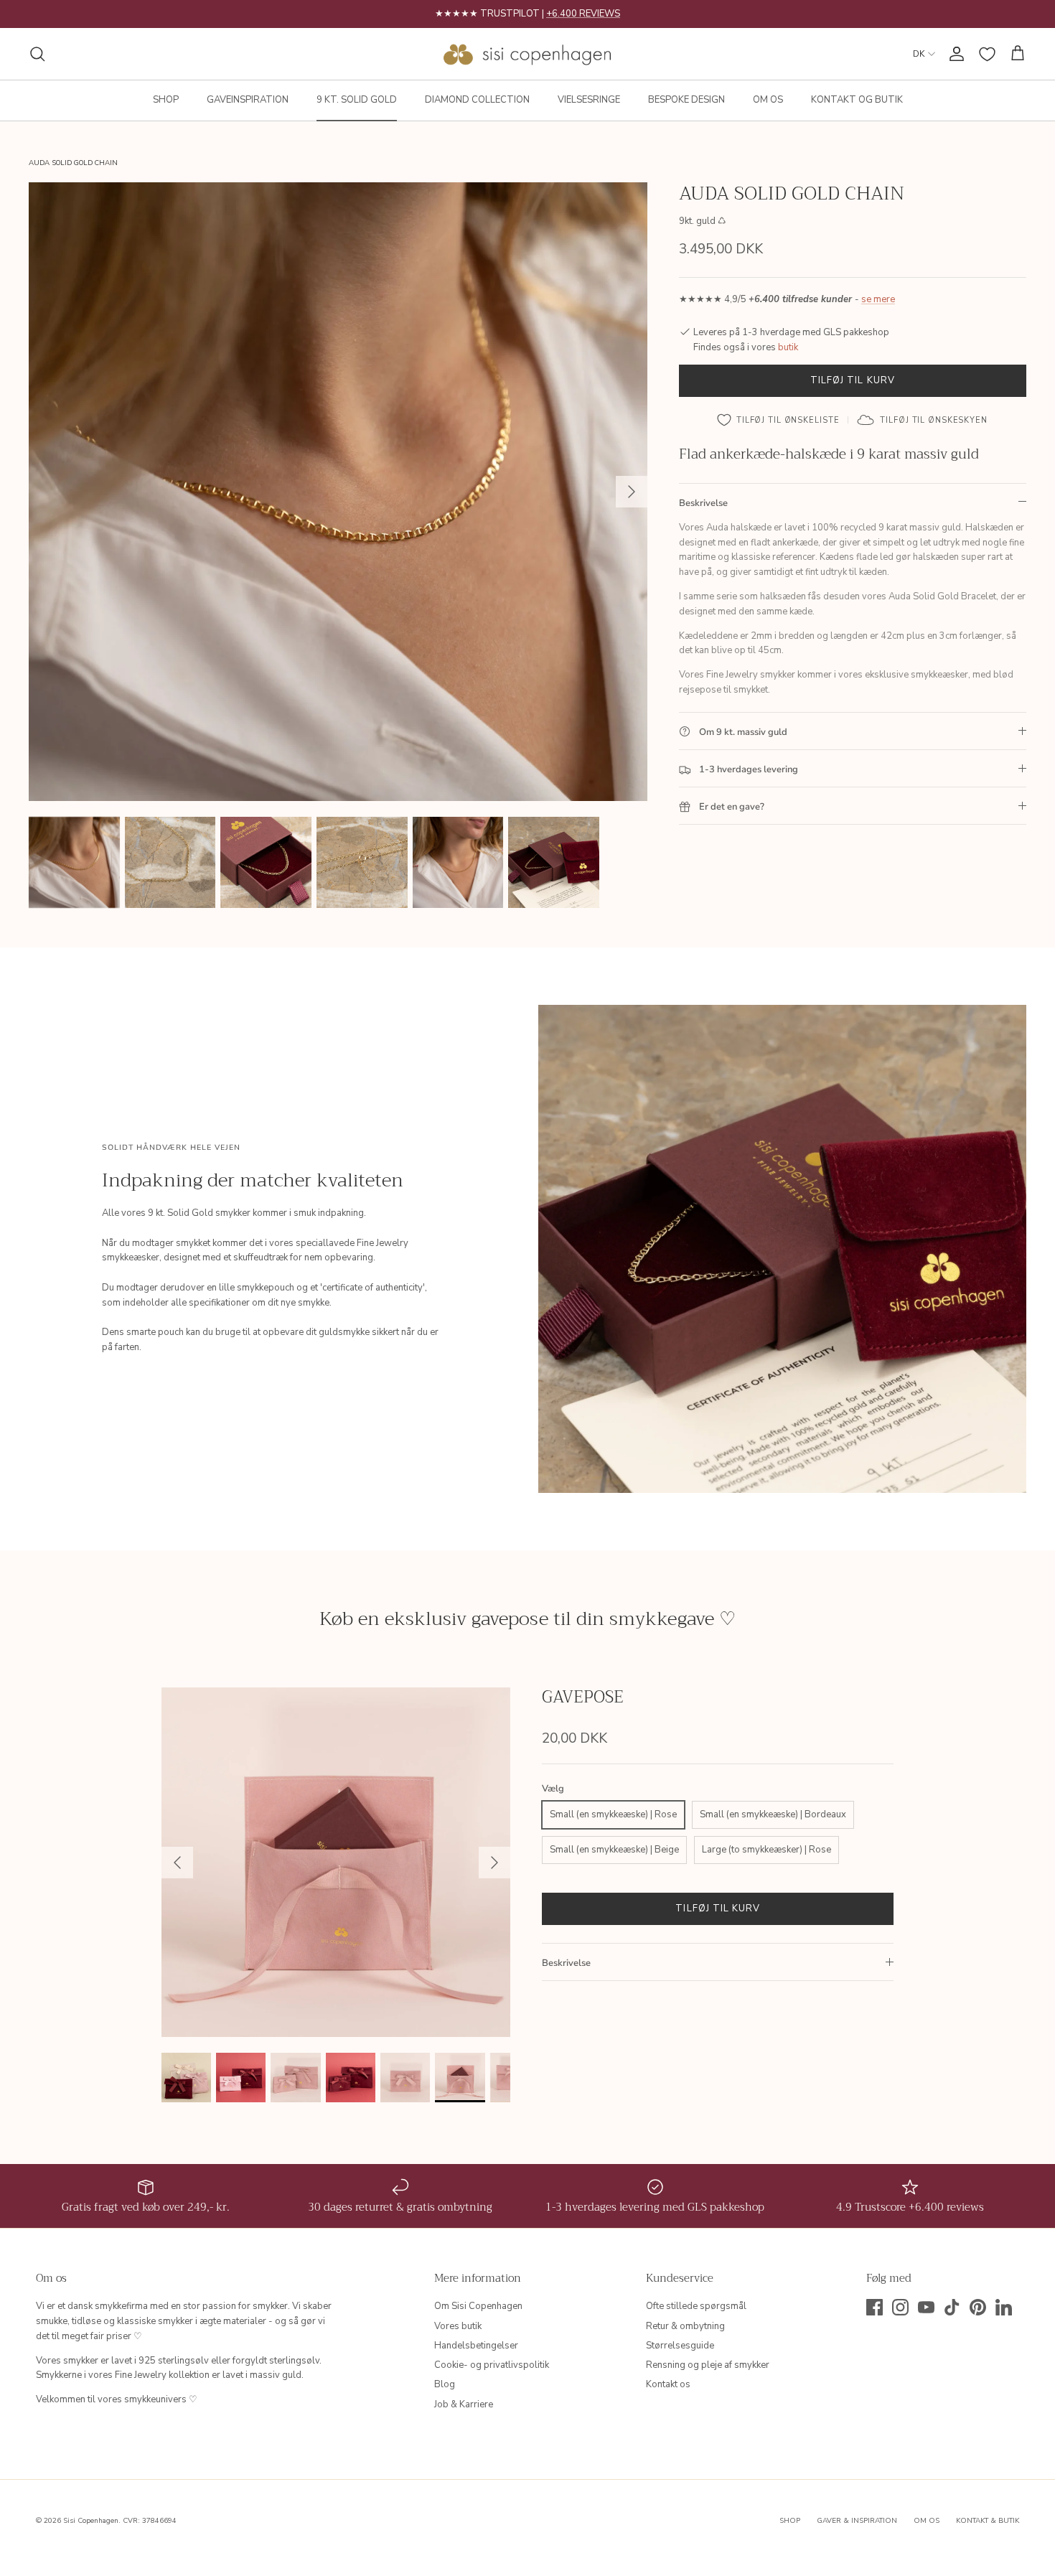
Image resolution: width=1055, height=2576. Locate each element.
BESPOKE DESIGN (686, 100)
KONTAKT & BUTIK (988, 2521)
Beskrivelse (703, 503)
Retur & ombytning (685, 2326)
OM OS (768, 100)
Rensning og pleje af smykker (708, 2365)
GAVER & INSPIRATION (857, 2521)
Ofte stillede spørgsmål (696, 2306)
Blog (445, 2384)
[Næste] (632, 492)
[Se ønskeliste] (987, 54)
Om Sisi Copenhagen (478, 2306)
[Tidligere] (177, 1863)
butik (788, 347)
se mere (878, 300)
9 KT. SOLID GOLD (357, 100)
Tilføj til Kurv (853, 380)
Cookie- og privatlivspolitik (492, 2365)
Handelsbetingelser (476, 2346)
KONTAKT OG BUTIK (857, 100)
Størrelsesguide (680, 2346)
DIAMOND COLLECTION (477, 100)
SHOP (166, 100)
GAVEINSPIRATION (248, 100)
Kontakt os (668, 2384)
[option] (338, 492)
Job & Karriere (464, 2404)
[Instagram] (900, 2307)
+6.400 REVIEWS (583, 14)
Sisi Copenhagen (91, 2521)
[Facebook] (875, 2307)
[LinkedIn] (1004, 2307)
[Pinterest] (978, 2307)
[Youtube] (926, 2307)
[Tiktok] (952, 2307)
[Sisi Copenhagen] (528, 54)
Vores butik (458, 2326)
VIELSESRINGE (589, 100)
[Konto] (954, 54)
